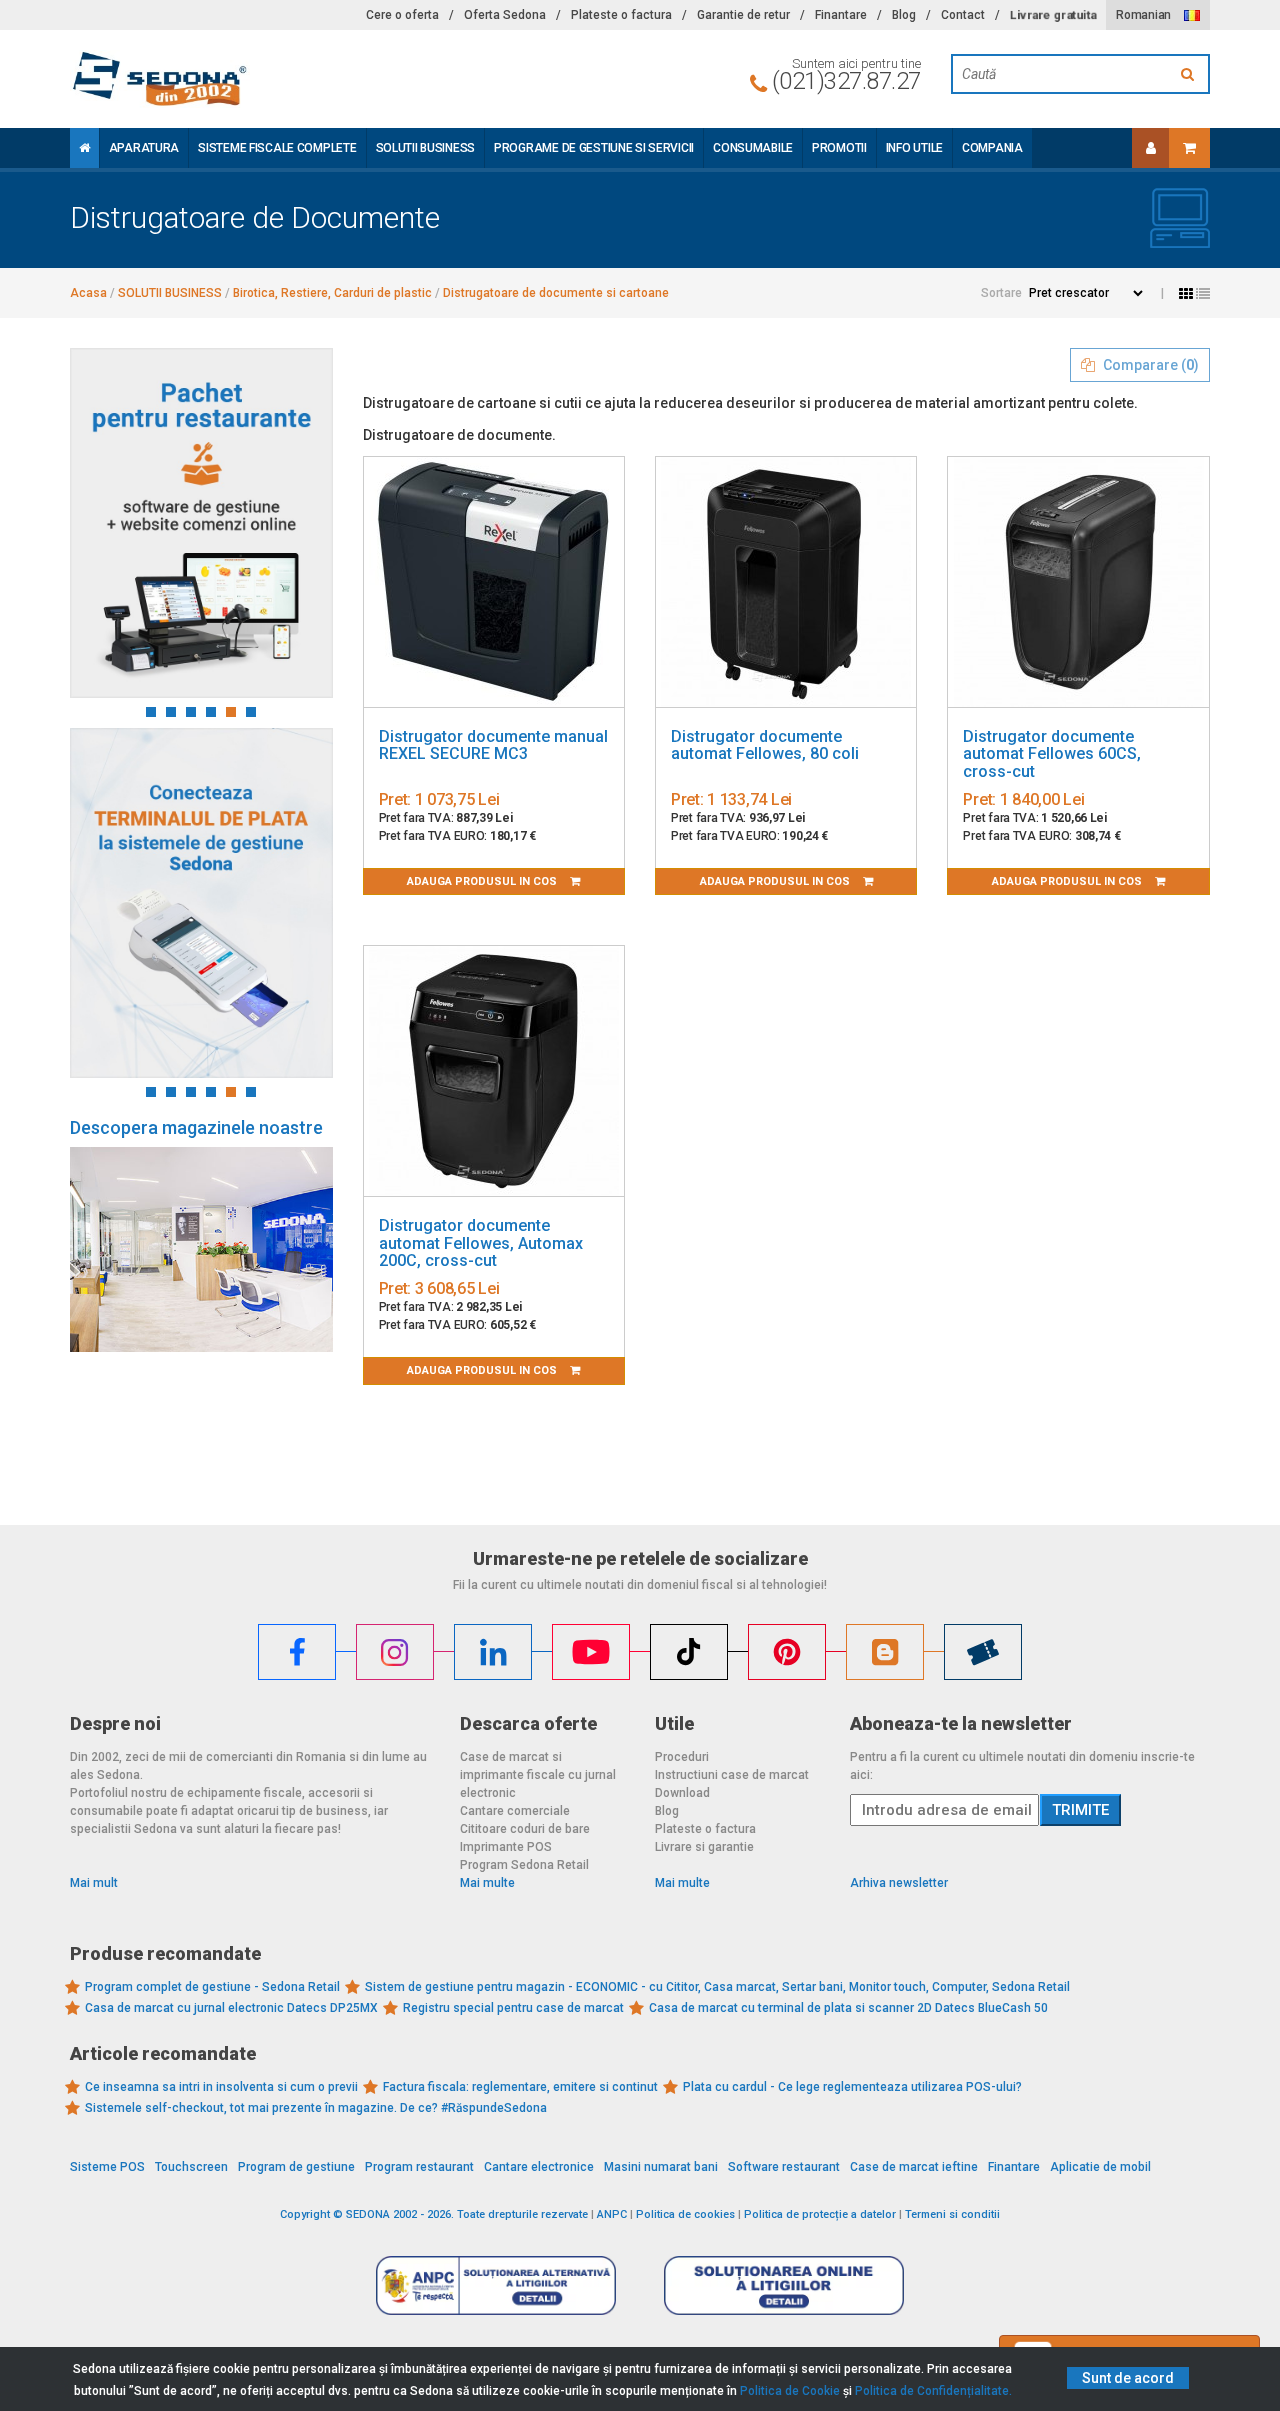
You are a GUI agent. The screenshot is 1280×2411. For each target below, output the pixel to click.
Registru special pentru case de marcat (513, 2008)
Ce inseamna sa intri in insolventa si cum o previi (221, 2087)
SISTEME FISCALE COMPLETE (277, 148)
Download (682, 1793)
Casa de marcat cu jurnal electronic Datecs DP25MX (231, 2008)
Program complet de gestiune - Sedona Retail (212, 1987)
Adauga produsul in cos (483, 881)
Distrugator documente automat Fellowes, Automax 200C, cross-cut (481, 1243)
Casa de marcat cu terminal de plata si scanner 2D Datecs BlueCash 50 (848, 2008)
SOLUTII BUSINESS (426, 148)
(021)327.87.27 (846, 81)
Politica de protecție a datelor (820, 2214)
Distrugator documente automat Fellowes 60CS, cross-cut (1052, 754)
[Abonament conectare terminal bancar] (201, 903)
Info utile (914, 148)
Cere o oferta (402, 15)
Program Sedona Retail (524, 1865)
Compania (992, 148)
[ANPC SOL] (784, 2285)
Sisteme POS (107, 2167)
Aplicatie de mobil (1100, 2167)
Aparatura (144, 148)
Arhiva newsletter (899, 1883)
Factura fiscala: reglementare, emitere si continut (520, 2087)
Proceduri (682, 1757)
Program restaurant (419, 2167)
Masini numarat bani (661, 2167)
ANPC (612, 2214)
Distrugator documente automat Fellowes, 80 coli (765, 745)
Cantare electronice (539, 2167)
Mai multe (487, 1883)
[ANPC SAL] (496, 2285)
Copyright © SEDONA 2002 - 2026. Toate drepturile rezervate (434, 2214)
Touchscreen (191, 2167)
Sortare (1001, 293)
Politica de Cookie (790, 2391)
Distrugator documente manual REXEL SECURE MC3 (493, 745)
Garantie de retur (743, 15)
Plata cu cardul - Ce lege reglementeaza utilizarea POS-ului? (852, 2087)
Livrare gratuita (1053, 15)
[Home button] (84, 148)
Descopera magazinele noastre (196, 1127)
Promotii (839, 148)
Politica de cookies (685, 2214)
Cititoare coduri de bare (525, 1829)
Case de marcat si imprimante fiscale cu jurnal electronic (538, 1775)
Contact (963, 15)
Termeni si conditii (952, 2214)
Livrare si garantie (704, 1847)
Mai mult (94, 1883)
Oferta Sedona (505, 15)
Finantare (841, 15)
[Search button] (1190, 74)
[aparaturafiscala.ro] (250, 79)
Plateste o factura (621, 15)
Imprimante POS (506, 1847)
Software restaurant (784, 2167)
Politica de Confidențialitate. (933, 2391)
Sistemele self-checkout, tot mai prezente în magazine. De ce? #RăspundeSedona (316, 2108)
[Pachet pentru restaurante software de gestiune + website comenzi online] (201, 523)
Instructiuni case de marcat (732, 1775)
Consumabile (753, 148)
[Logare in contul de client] (1151, 148)
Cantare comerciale (515, 1811)
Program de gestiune (296, 2167)
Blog (904, 15)
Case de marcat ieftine (914, 2167)
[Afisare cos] (1189, 148)
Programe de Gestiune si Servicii (594, 148)
